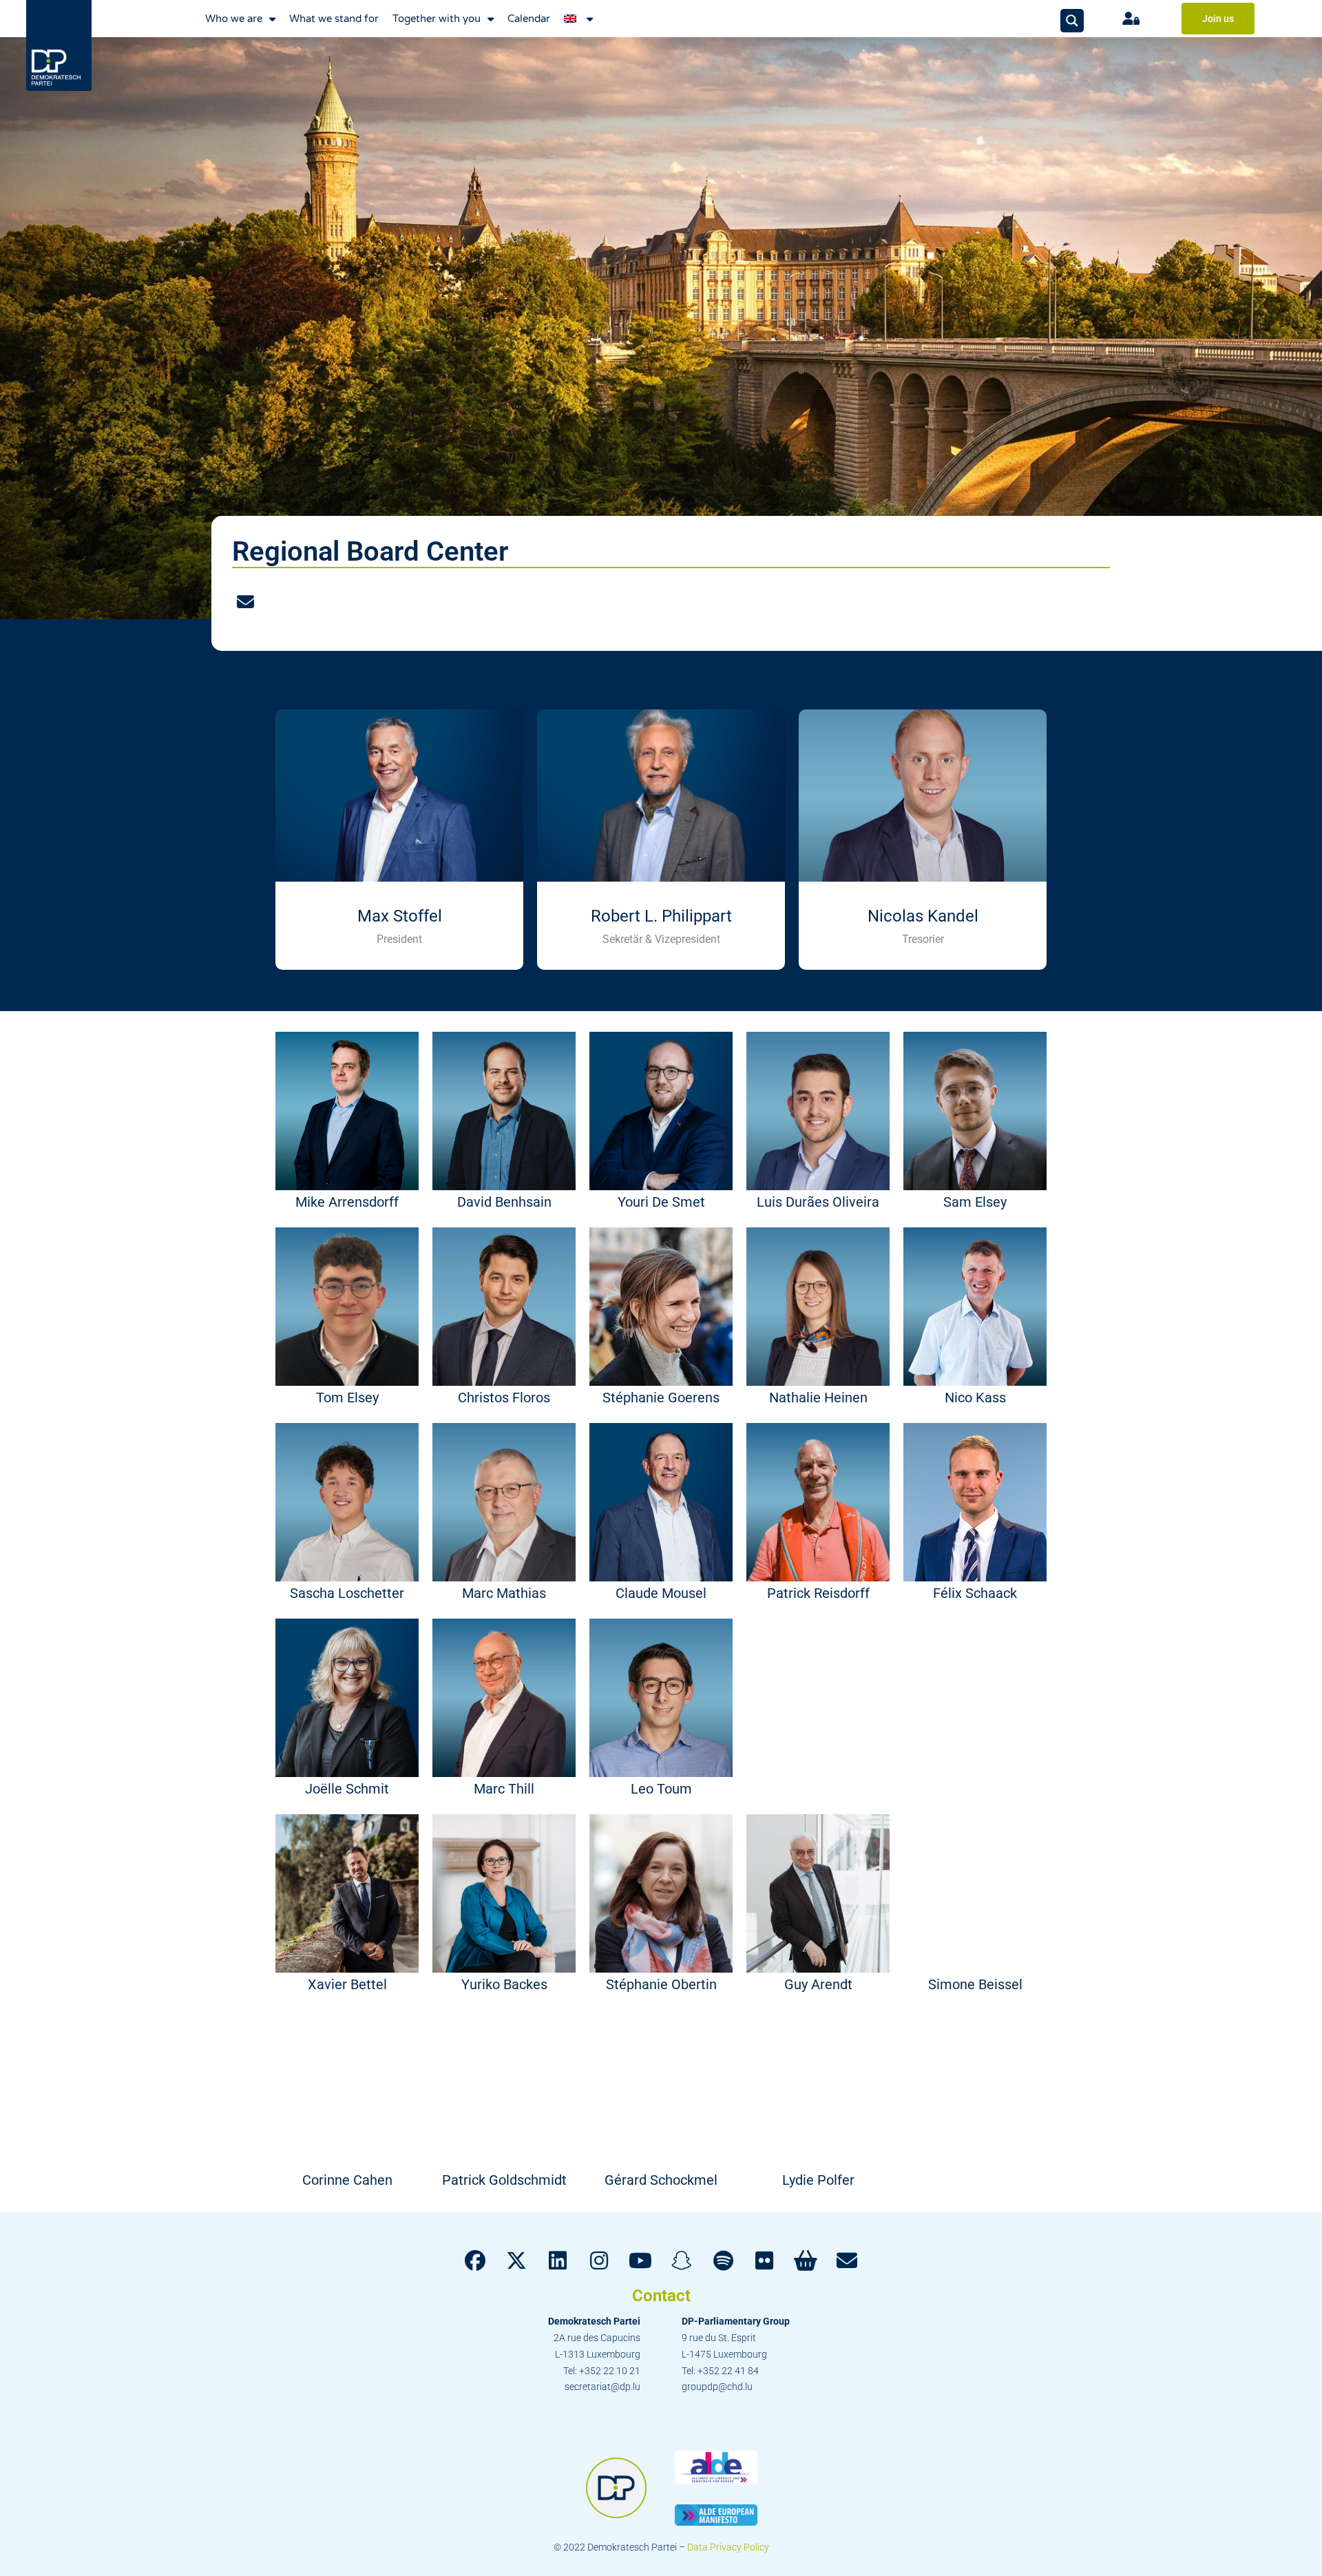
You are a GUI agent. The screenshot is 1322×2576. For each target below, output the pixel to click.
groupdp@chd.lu (717, 2387)
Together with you (437, 19)
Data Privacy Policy (728, 2547)
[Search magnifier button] (1072, 21)
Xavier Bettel (347, 1984)
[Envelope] (246, 603)
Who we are (234, 19)
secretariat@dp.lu (602, 2387)
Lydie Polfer (818, 2180)
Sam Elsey (975, 1202)
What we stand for (334, 19)
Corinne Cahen (347, 2180)
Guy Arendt (818, 1984)
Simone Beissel (975, 1984)
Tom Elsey (347, 1398)
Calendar (529, 19)
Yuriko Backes (504, 1984)
